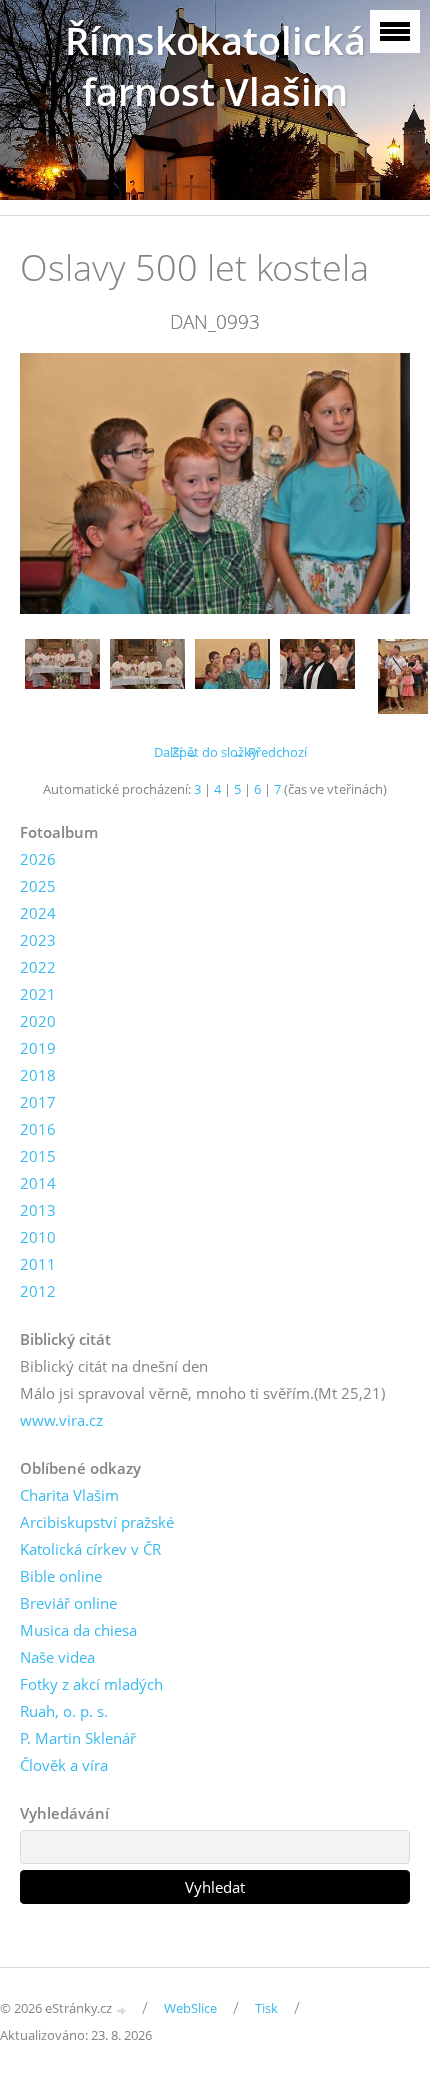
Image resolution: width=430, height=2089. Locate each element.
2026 (38, 859)
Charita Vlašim (69, 1495)
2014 (38, 1183)
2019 (38, 1048)
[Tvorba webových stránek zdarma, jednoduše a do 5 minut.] (122, 2009)
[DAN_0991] (62, 676)
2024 (38, 913)
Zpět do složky (215, 752)
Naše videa (57, 1657)
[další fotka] (377, 483)
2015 (38, 1156)
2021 (38, 994)
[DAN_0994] (317, 676)
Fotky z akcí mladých (91, 1684)
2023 (38, 940)
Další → (176, 752)
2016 (38, 1129)
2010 (38, 1237)
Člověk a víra (64, 1765)
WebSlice (190, 2008)
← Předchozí (269, 752)
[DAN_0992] (147, 676)
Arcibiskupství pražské (97, 1522)
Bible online (61, 1576)
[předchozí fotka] (52, 483)
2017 (38, 1102)
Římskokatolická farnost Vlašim (215, 66)
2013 (38, 1210)
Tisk (266, 2008)
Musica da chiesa (78, 1630)
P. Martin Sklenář (78, 1738)
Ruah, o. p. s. (64, 1711)
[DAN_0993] (232, 676)
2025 (38, 886)
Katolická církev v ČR (90, 1549)
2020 (38, 1021)
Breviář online (68, 1603)
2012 (38, 1291)
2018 (38, 1075)
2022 (38, 967)
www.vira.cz (61, 1420)
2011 (38, 1264)
